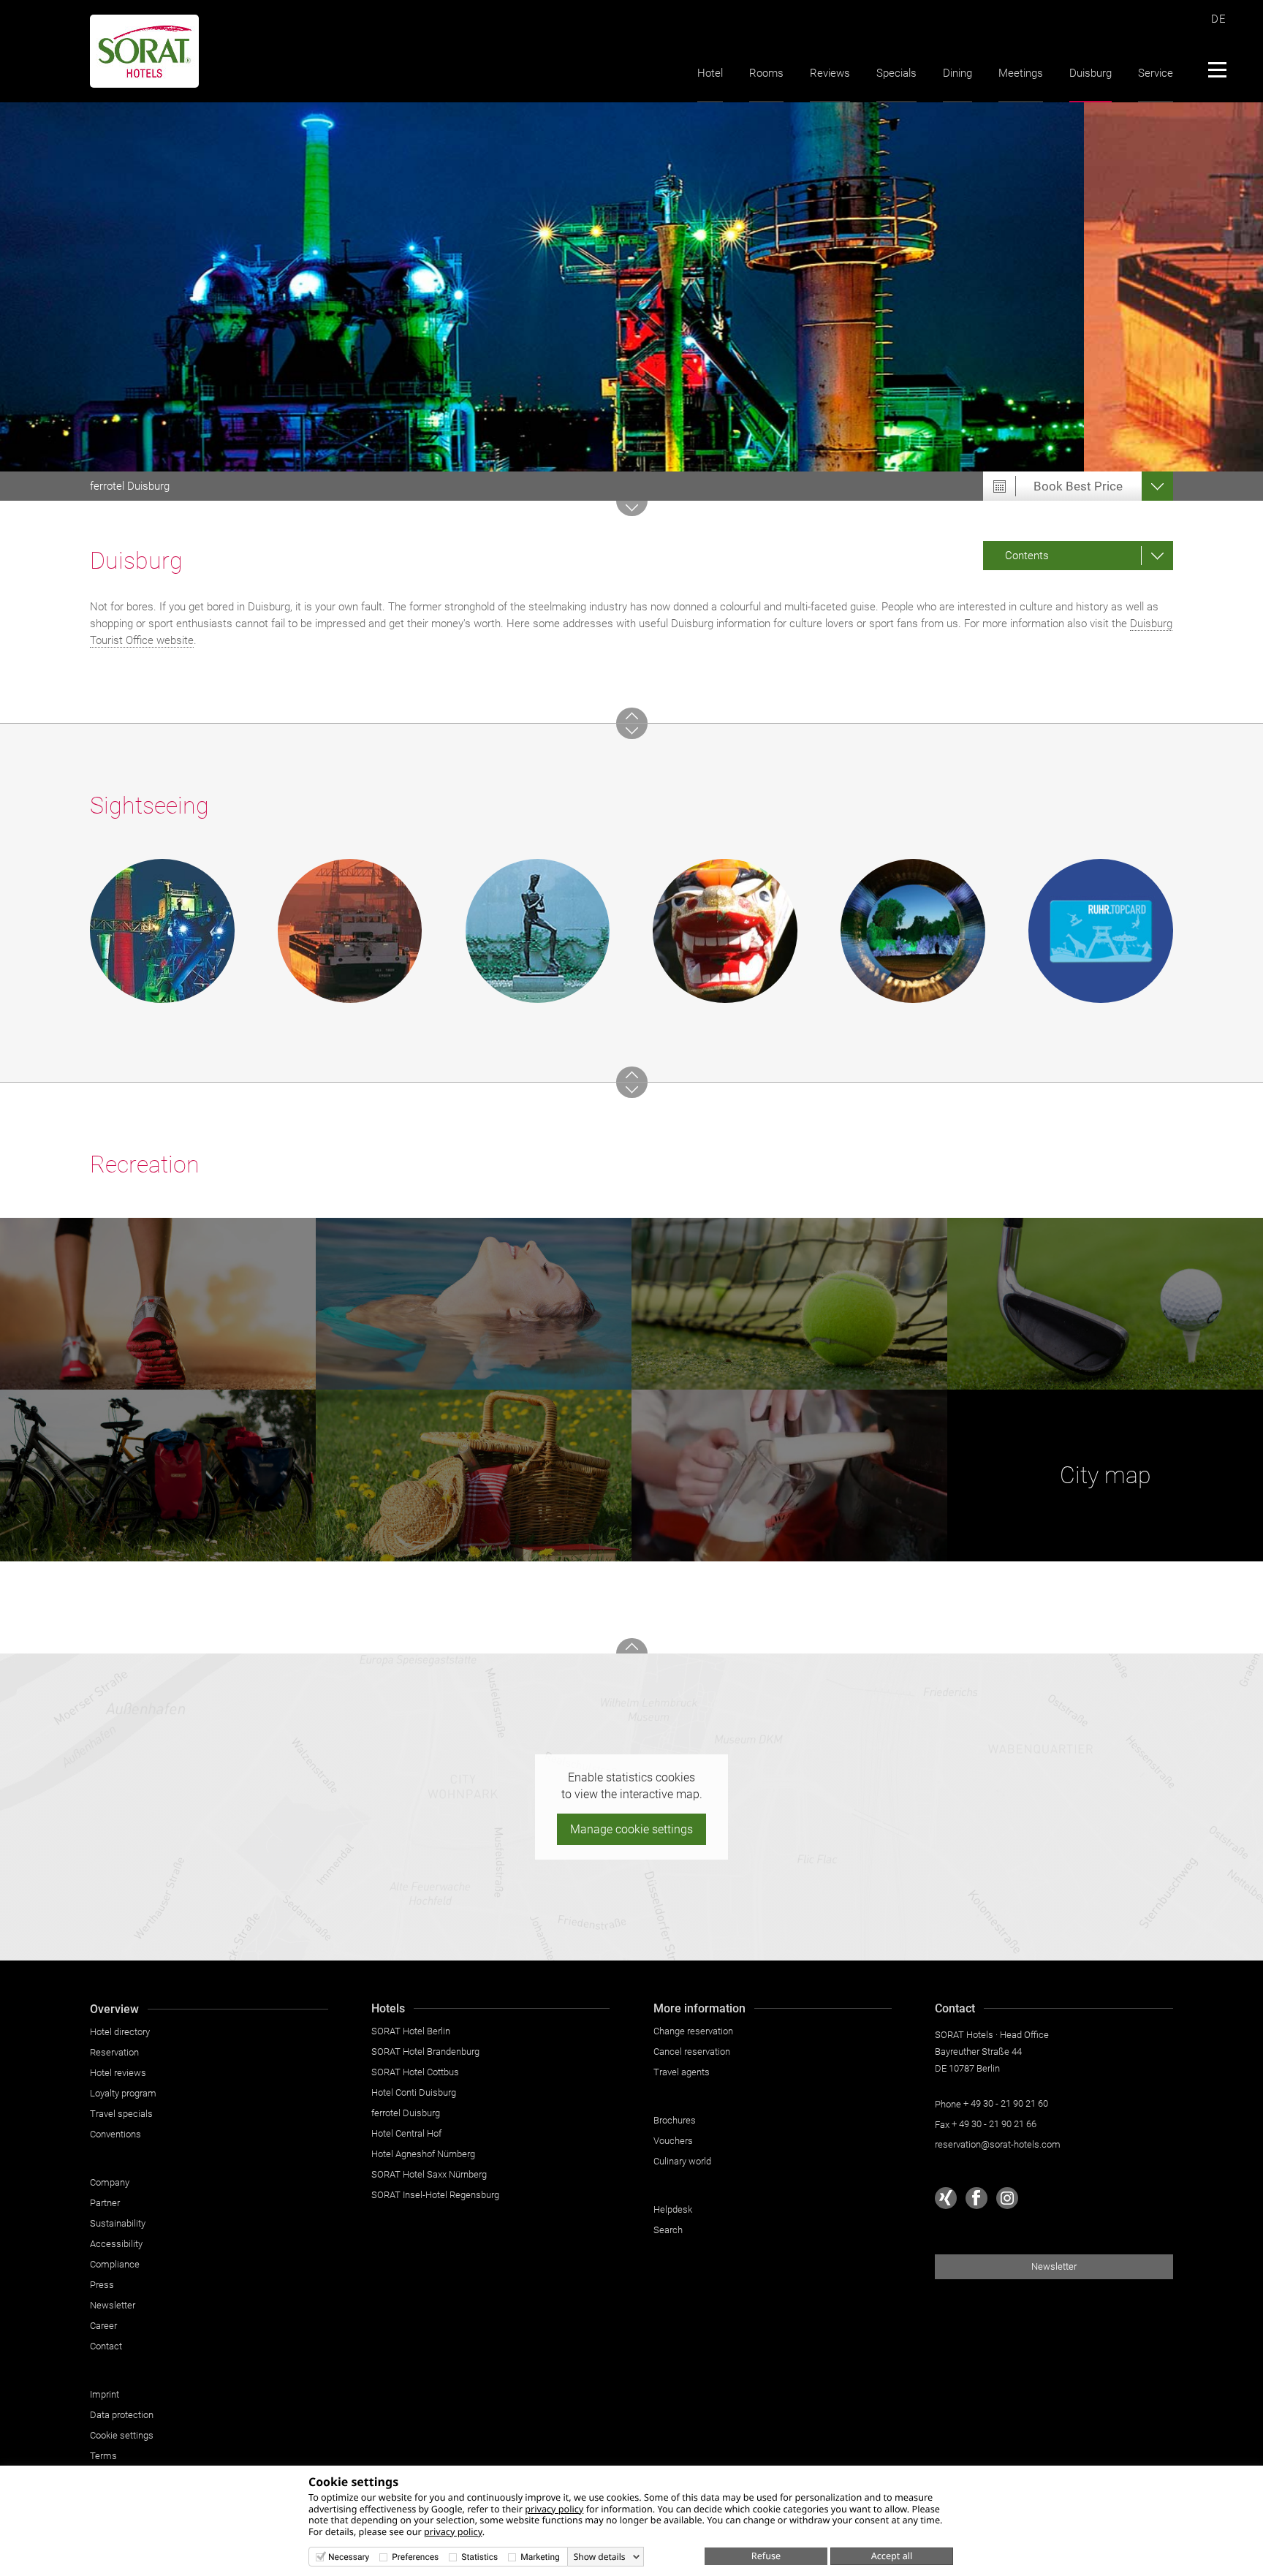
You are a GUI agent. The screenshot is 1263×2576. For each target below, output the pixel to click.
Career (103, 2326)
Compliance (115, 2264)
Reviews (830, 73)
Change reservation (693, 2031)
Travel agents (682, 2072)
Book (1078, 486)
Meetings (1021, 73)
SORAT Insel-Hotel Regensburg (435, 2195)
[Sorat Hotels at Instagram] (1007, 2198)
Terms (103, 2456)
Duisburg (1091, 73)
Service (1156, 73)
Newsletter (113, 2305)
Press (102, 2285)
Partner (105, 2203)
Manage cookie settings (631, 1829)
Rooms (766, 73)
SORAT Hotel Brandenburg (425, 2052)
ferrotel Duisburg (130, 486)
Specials (896, 73)
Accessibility (116, 2244)
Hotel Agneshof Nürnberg (423, 2154)
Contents (1027, 556)
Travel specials (121, 2114)
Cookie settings (122, 2435)
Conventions (115, 2134)
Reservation (114, 2052)
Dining (957, 73)
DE (1219, 19)
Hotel (710, 73)
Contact (106, 2346)
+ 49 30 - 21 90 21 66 (994, 2124)
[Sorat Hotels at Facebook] (976, 2198)
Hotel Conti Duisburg (414, 2092)
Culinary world (682, 2161)
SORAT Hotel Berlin (411, 2031)
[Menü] (1217, 69)
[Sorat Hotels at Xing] (946, 2198)
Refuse (766, 2556)
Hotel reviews (118, 2073)
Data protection (122, 2415)
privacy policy (554, 2509)
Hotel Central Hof (406, 2133)
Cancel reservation (692, 2052)
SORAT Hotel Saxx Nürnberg (429, 2174)
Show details (600, 2557)
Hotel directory (120, 2032)
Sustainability (118, 2223)
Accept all (892, 2556)
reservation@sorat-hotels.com (998, 2144)
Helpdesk (673, 2209)
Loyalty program (123, 2093)
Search (668, 2230)
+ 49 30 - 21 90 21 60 (1006, 2103)
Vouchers (673, 2141)
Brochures (675, 2120)
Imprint (105, 2394)
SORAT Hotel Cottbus (415, 2072)
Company (110, 2182)
